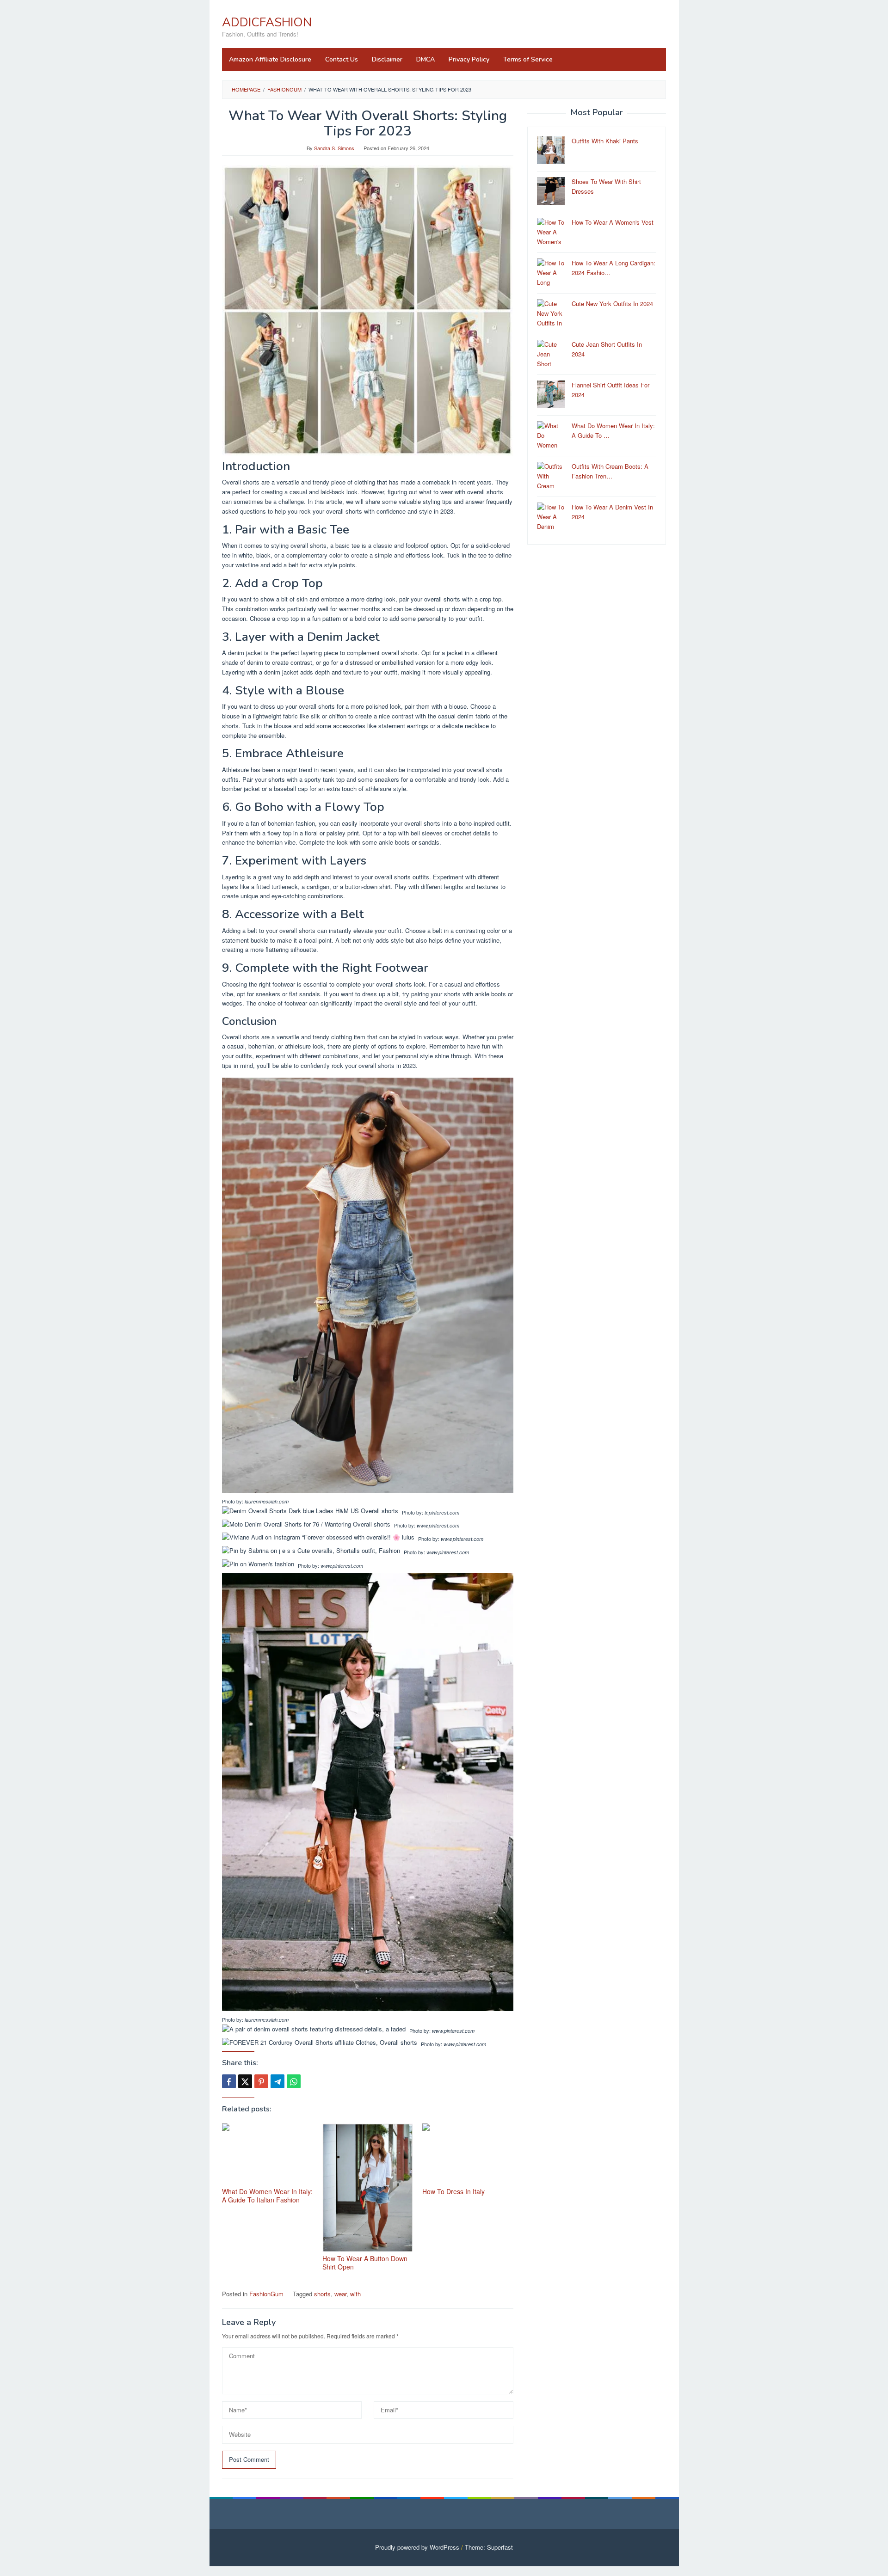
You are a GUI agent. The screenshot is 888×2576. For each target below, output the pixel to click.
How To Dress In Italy (453, 2191)
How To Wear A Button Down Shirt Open (365, 2263)
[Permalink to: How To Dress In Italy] (468, 2154)
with (355, 2294)
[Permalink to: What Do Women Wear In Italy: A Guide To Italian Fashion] (268, 2154)
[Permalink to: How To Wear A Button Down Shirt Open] (368, 2188)
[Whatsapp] (294, 2081)
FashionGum (266, 2294)
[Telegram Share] (277, 2081)
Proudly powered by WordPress (417, 2547)
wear (340, 2294)
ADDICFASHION (267, 22)
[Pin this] (261, 2081)
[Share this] (229, 2081)
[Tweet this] (245, 2081)
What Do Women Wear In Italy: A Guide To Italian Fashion (267, 2196)
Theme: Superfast (489, 2547)
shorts (322, 2294)
